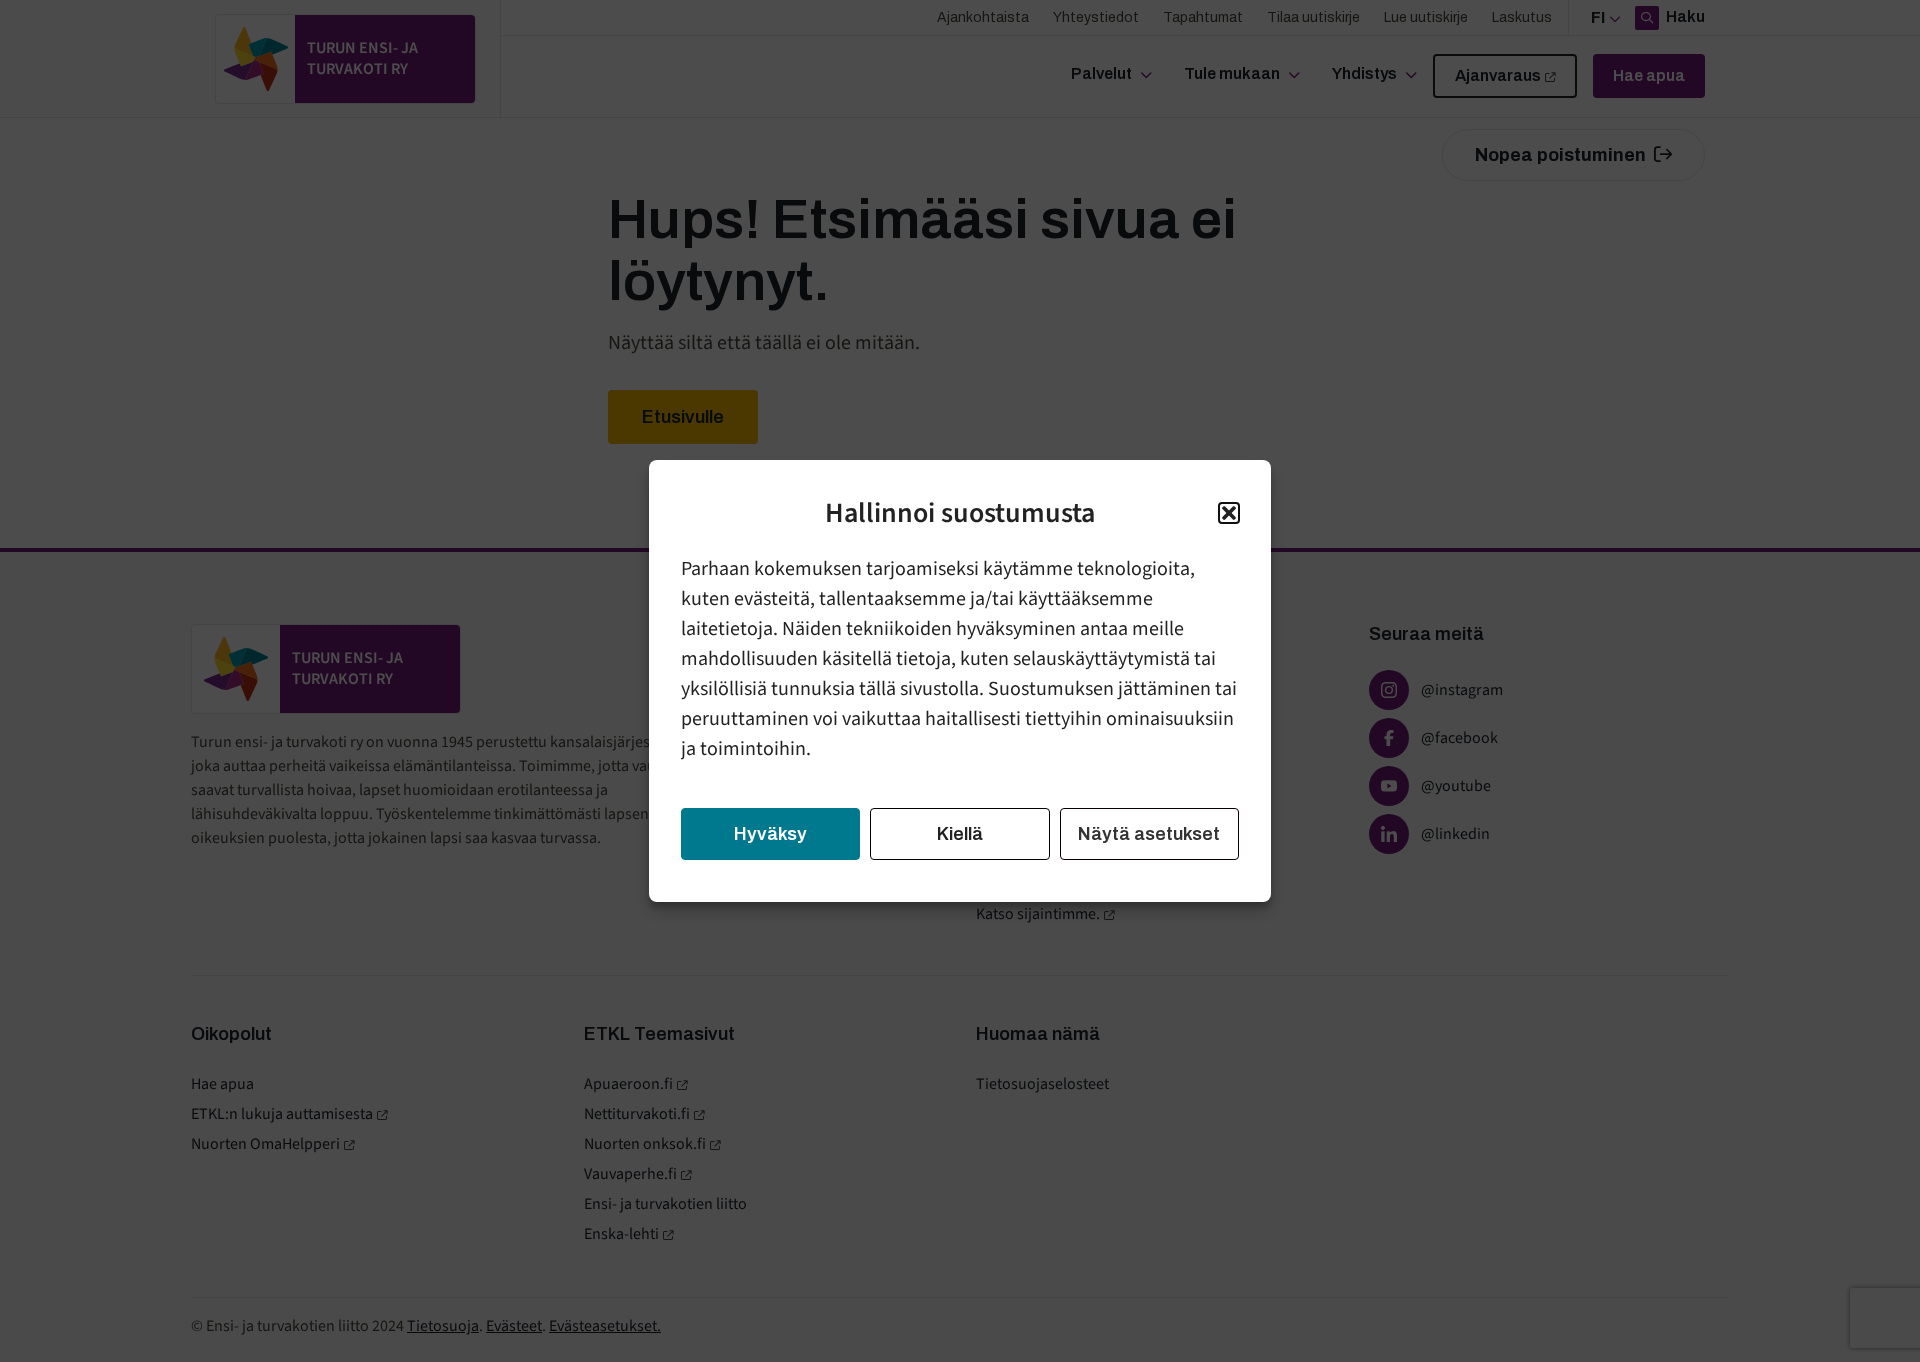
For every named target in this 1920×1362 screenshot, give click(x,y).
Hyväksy (770, 834)
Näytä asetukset (1149, 834)
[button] (1229, 513)
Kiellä (960, 834)
